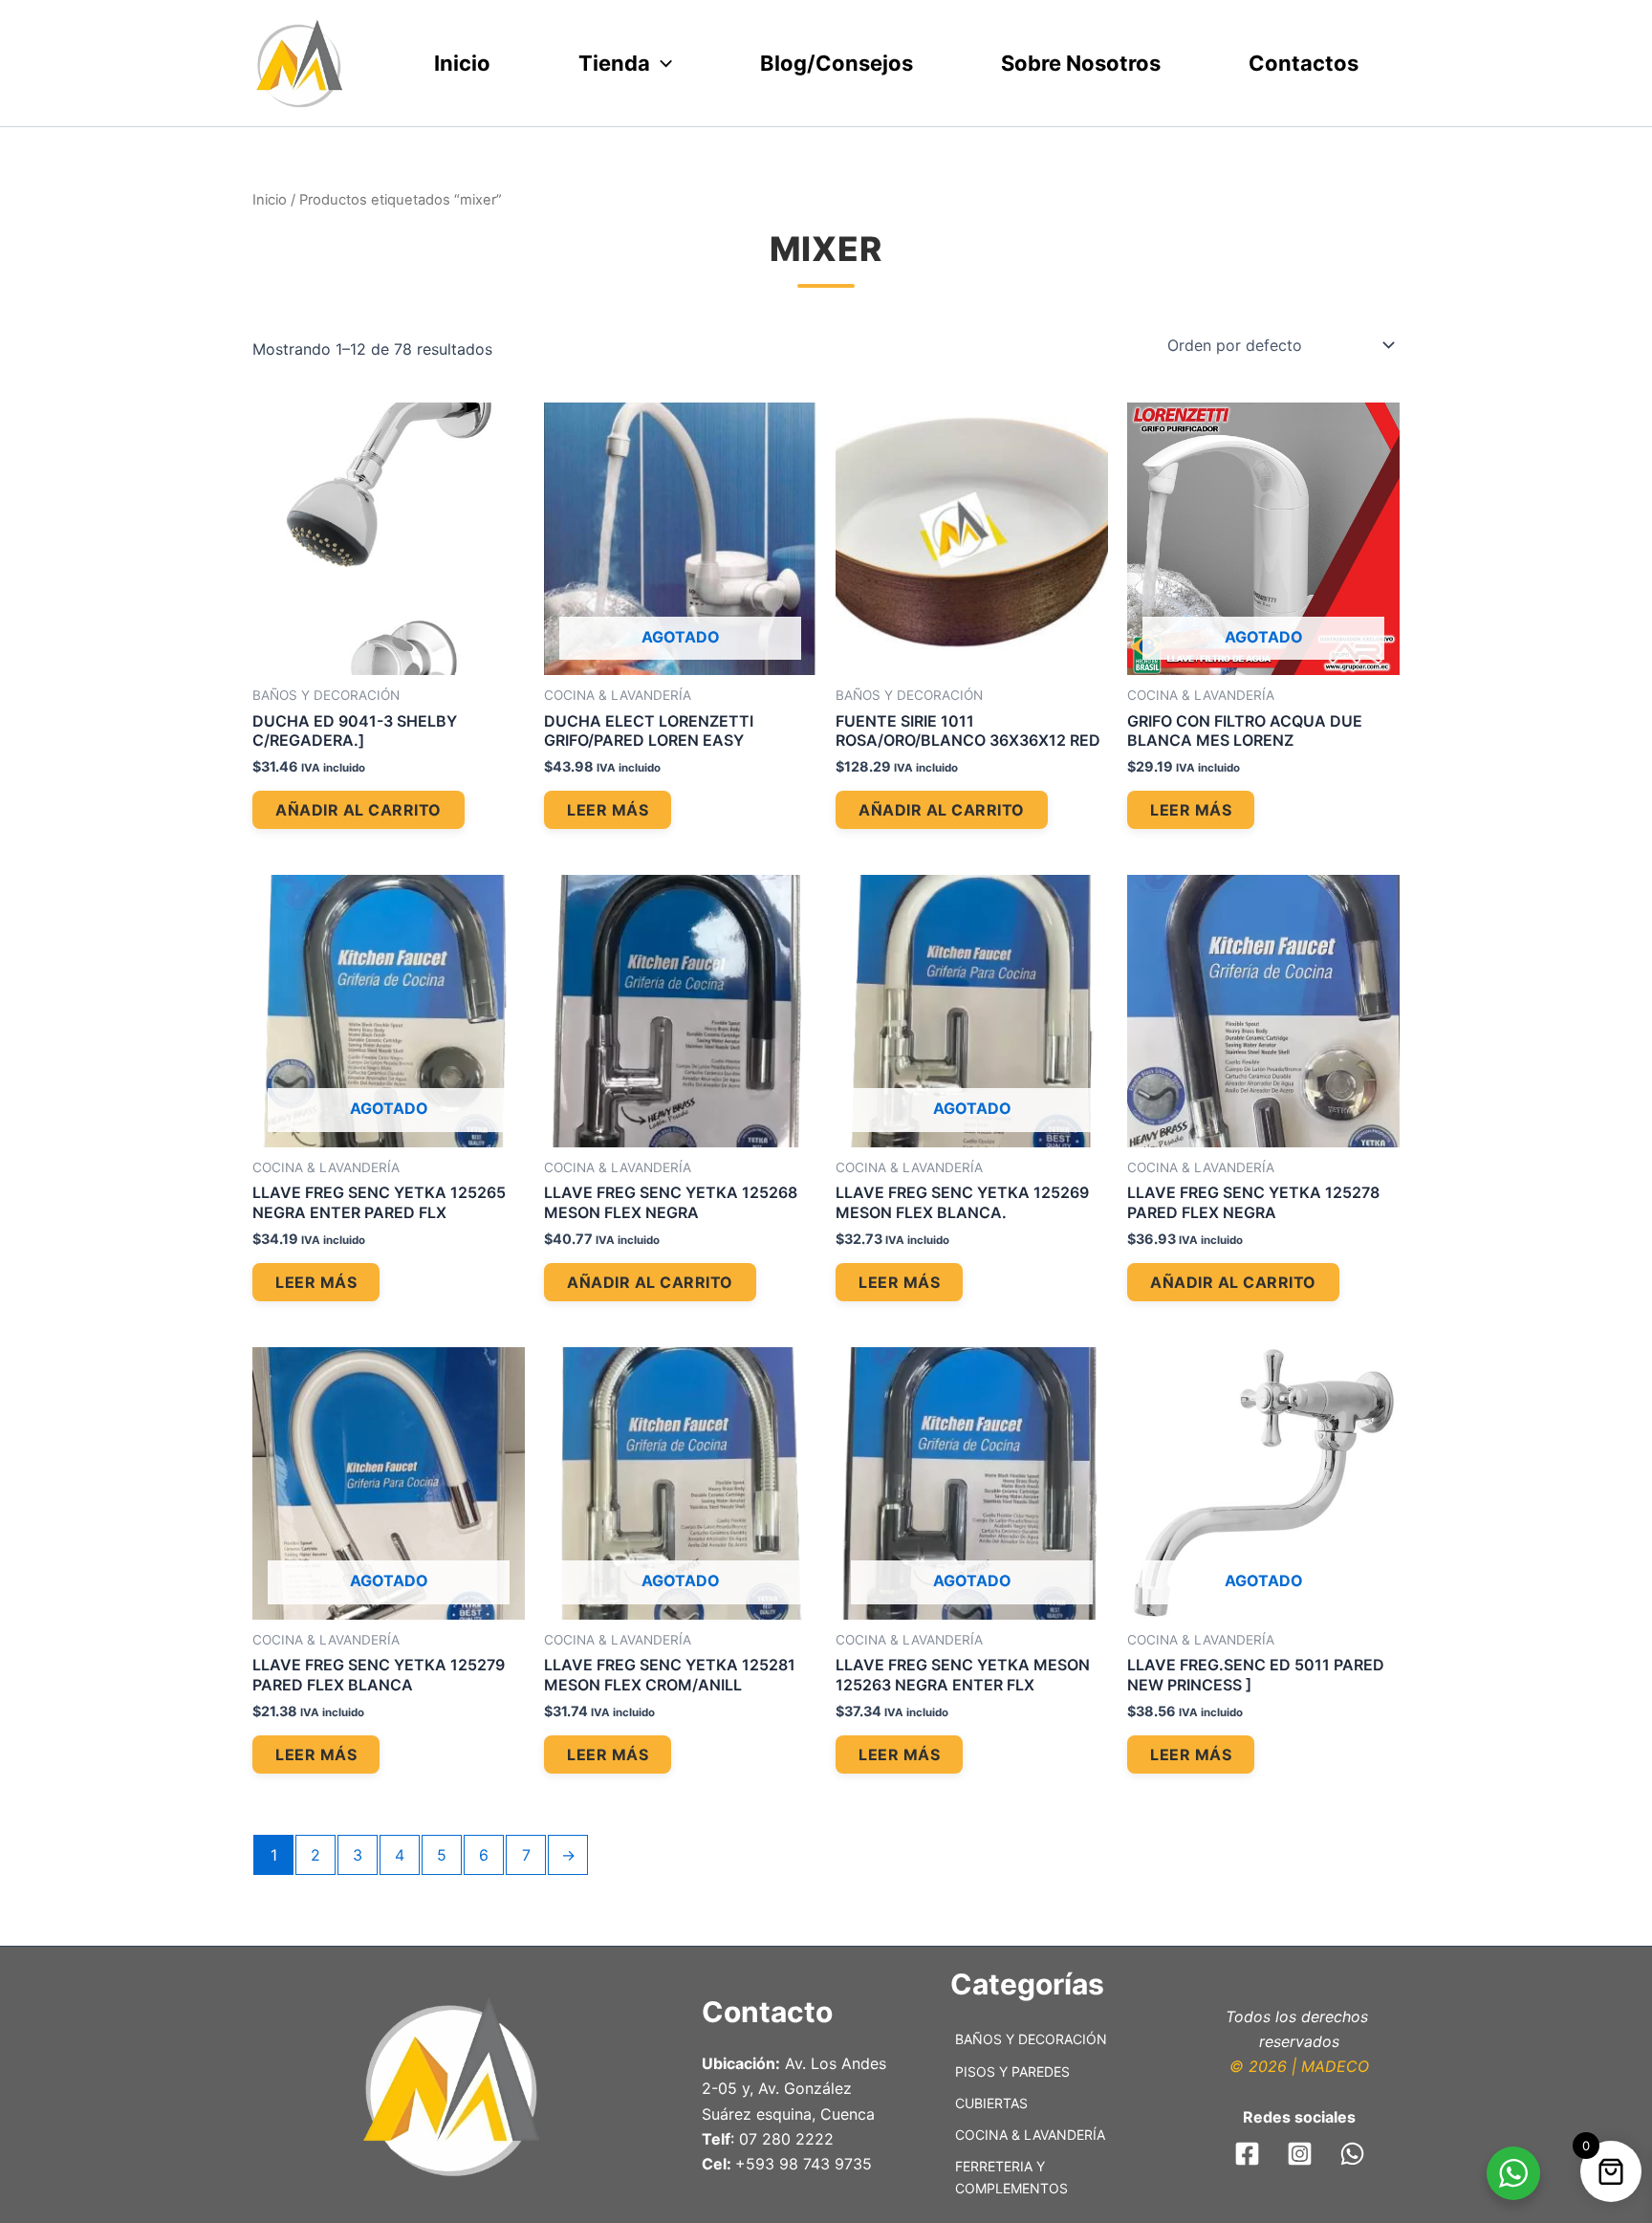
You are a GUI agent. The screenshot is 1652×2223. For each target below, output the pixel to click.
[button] (661, 64)
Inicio (462, 63)
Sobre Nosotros (1081, 63)
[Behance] (1352, 2154)
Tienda (614, 63)
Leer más (608, 810)
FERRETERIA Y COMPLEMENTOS (1011, 2177)
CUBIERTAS (991, 2103)
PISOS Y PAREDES (1012, 2071)
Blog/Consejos (837, 63)
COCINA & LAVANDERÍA (1030, 2135)
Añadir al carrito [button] (359, 810)
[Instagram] (1300, 2154)
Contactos (1304, 63)
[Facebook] (1247, 2154)
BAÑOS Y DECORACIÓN (1031, 2039)
